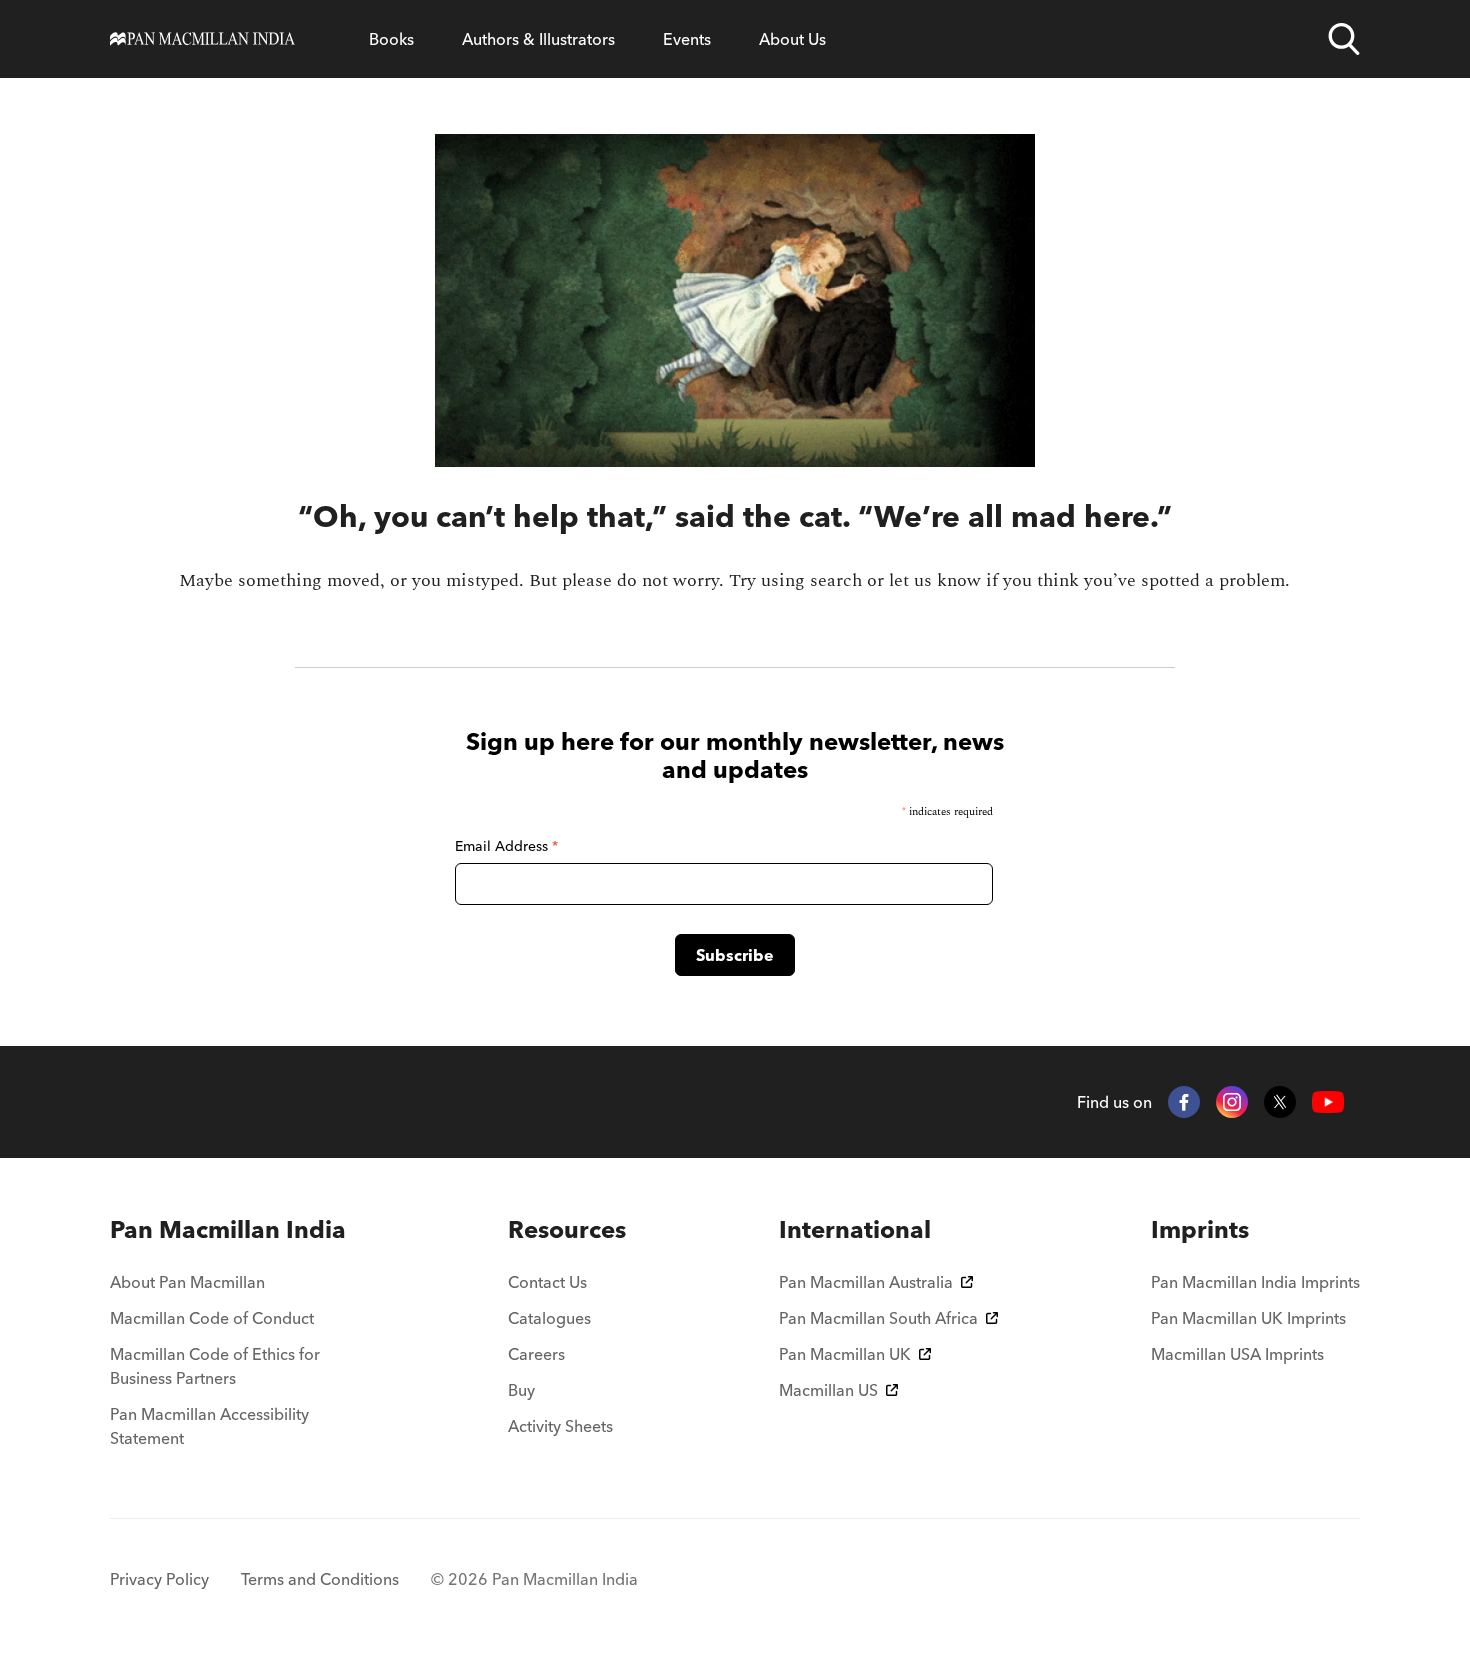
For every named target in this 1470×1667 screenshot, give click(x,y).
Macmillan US (828, 1390)
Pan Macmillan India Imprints (1255, 1282)
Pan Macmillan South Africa (878, 1318)
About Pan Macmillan (187, 1282)
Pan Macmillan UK (845, 1354)
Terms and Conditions (320, 1579)
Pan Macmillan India (228, 1229)
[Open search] (1344, 39)
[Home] (202, 39)
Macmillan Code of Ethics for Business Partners (215, 1366)
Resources (567, 1229)
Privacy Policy (159, 1579)
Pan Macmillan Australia (866, 1282)
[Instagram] (1232, 1102)
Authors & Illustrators (538, 39)
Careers (536, 1354)
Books (391, 39)
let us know (935, 580)
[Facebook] (1184, 1102)
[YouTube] (1328, 1102)
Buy (521, 1390)
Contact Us (547, 1282)
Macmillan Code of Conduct (212, 1318)
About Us (792, 39)
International (855, 1229)
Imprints (1200, 1229)
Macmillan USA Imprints (1237, 1354)
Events (687, 39)
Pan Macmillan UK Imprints (1248, 1318)
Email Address (506, 846)
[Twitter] (1280, 1102)
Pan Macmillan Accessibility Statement (209, 1426)
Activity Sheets (560, 1426)
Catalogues (549, 1318)
